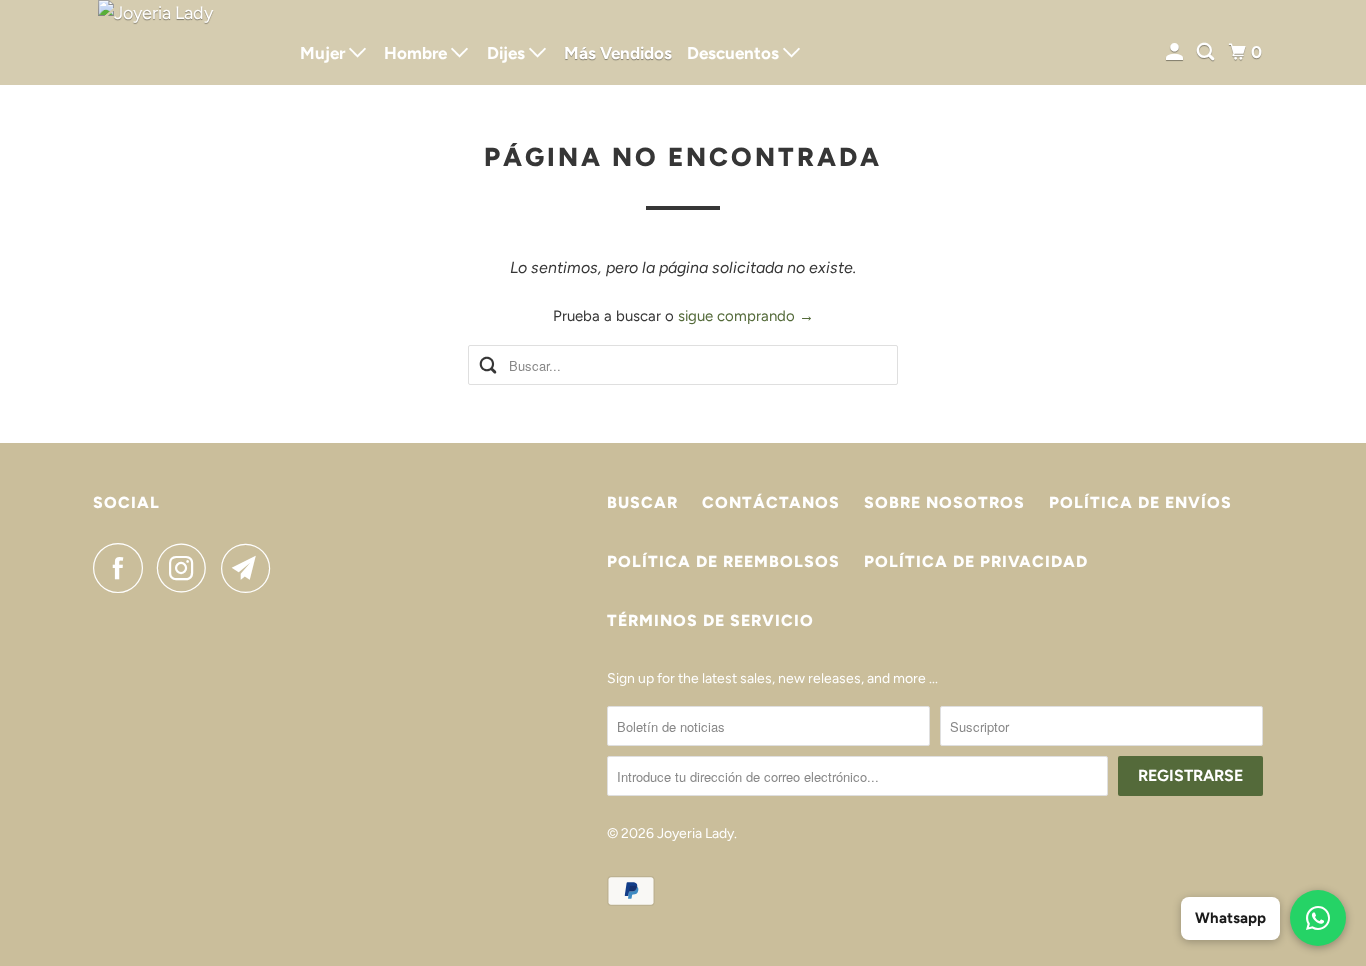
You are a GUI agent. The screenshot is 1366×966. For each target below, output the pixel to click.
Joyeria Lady (695, 833)
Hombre (417, 53)
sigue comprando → (746, 316)
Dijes (508, 53)
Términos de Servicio (710, 620)
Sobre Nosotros (944, 502)
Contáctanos (771, 502)
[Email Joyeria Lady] (251, 568)
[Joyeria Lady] (183, 42)
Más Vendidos (618, 53)
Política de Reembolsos (723, 561)
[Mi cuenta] (1176, 52)
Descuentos (735, 53)
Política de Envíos (1140, 502)
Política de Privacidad (976, 561)
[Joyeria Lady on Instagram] (187, 568)
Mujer (324, 53)
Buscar (642, 502)
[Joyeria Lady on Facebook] (123, 568)
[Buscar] (1207, 52)
